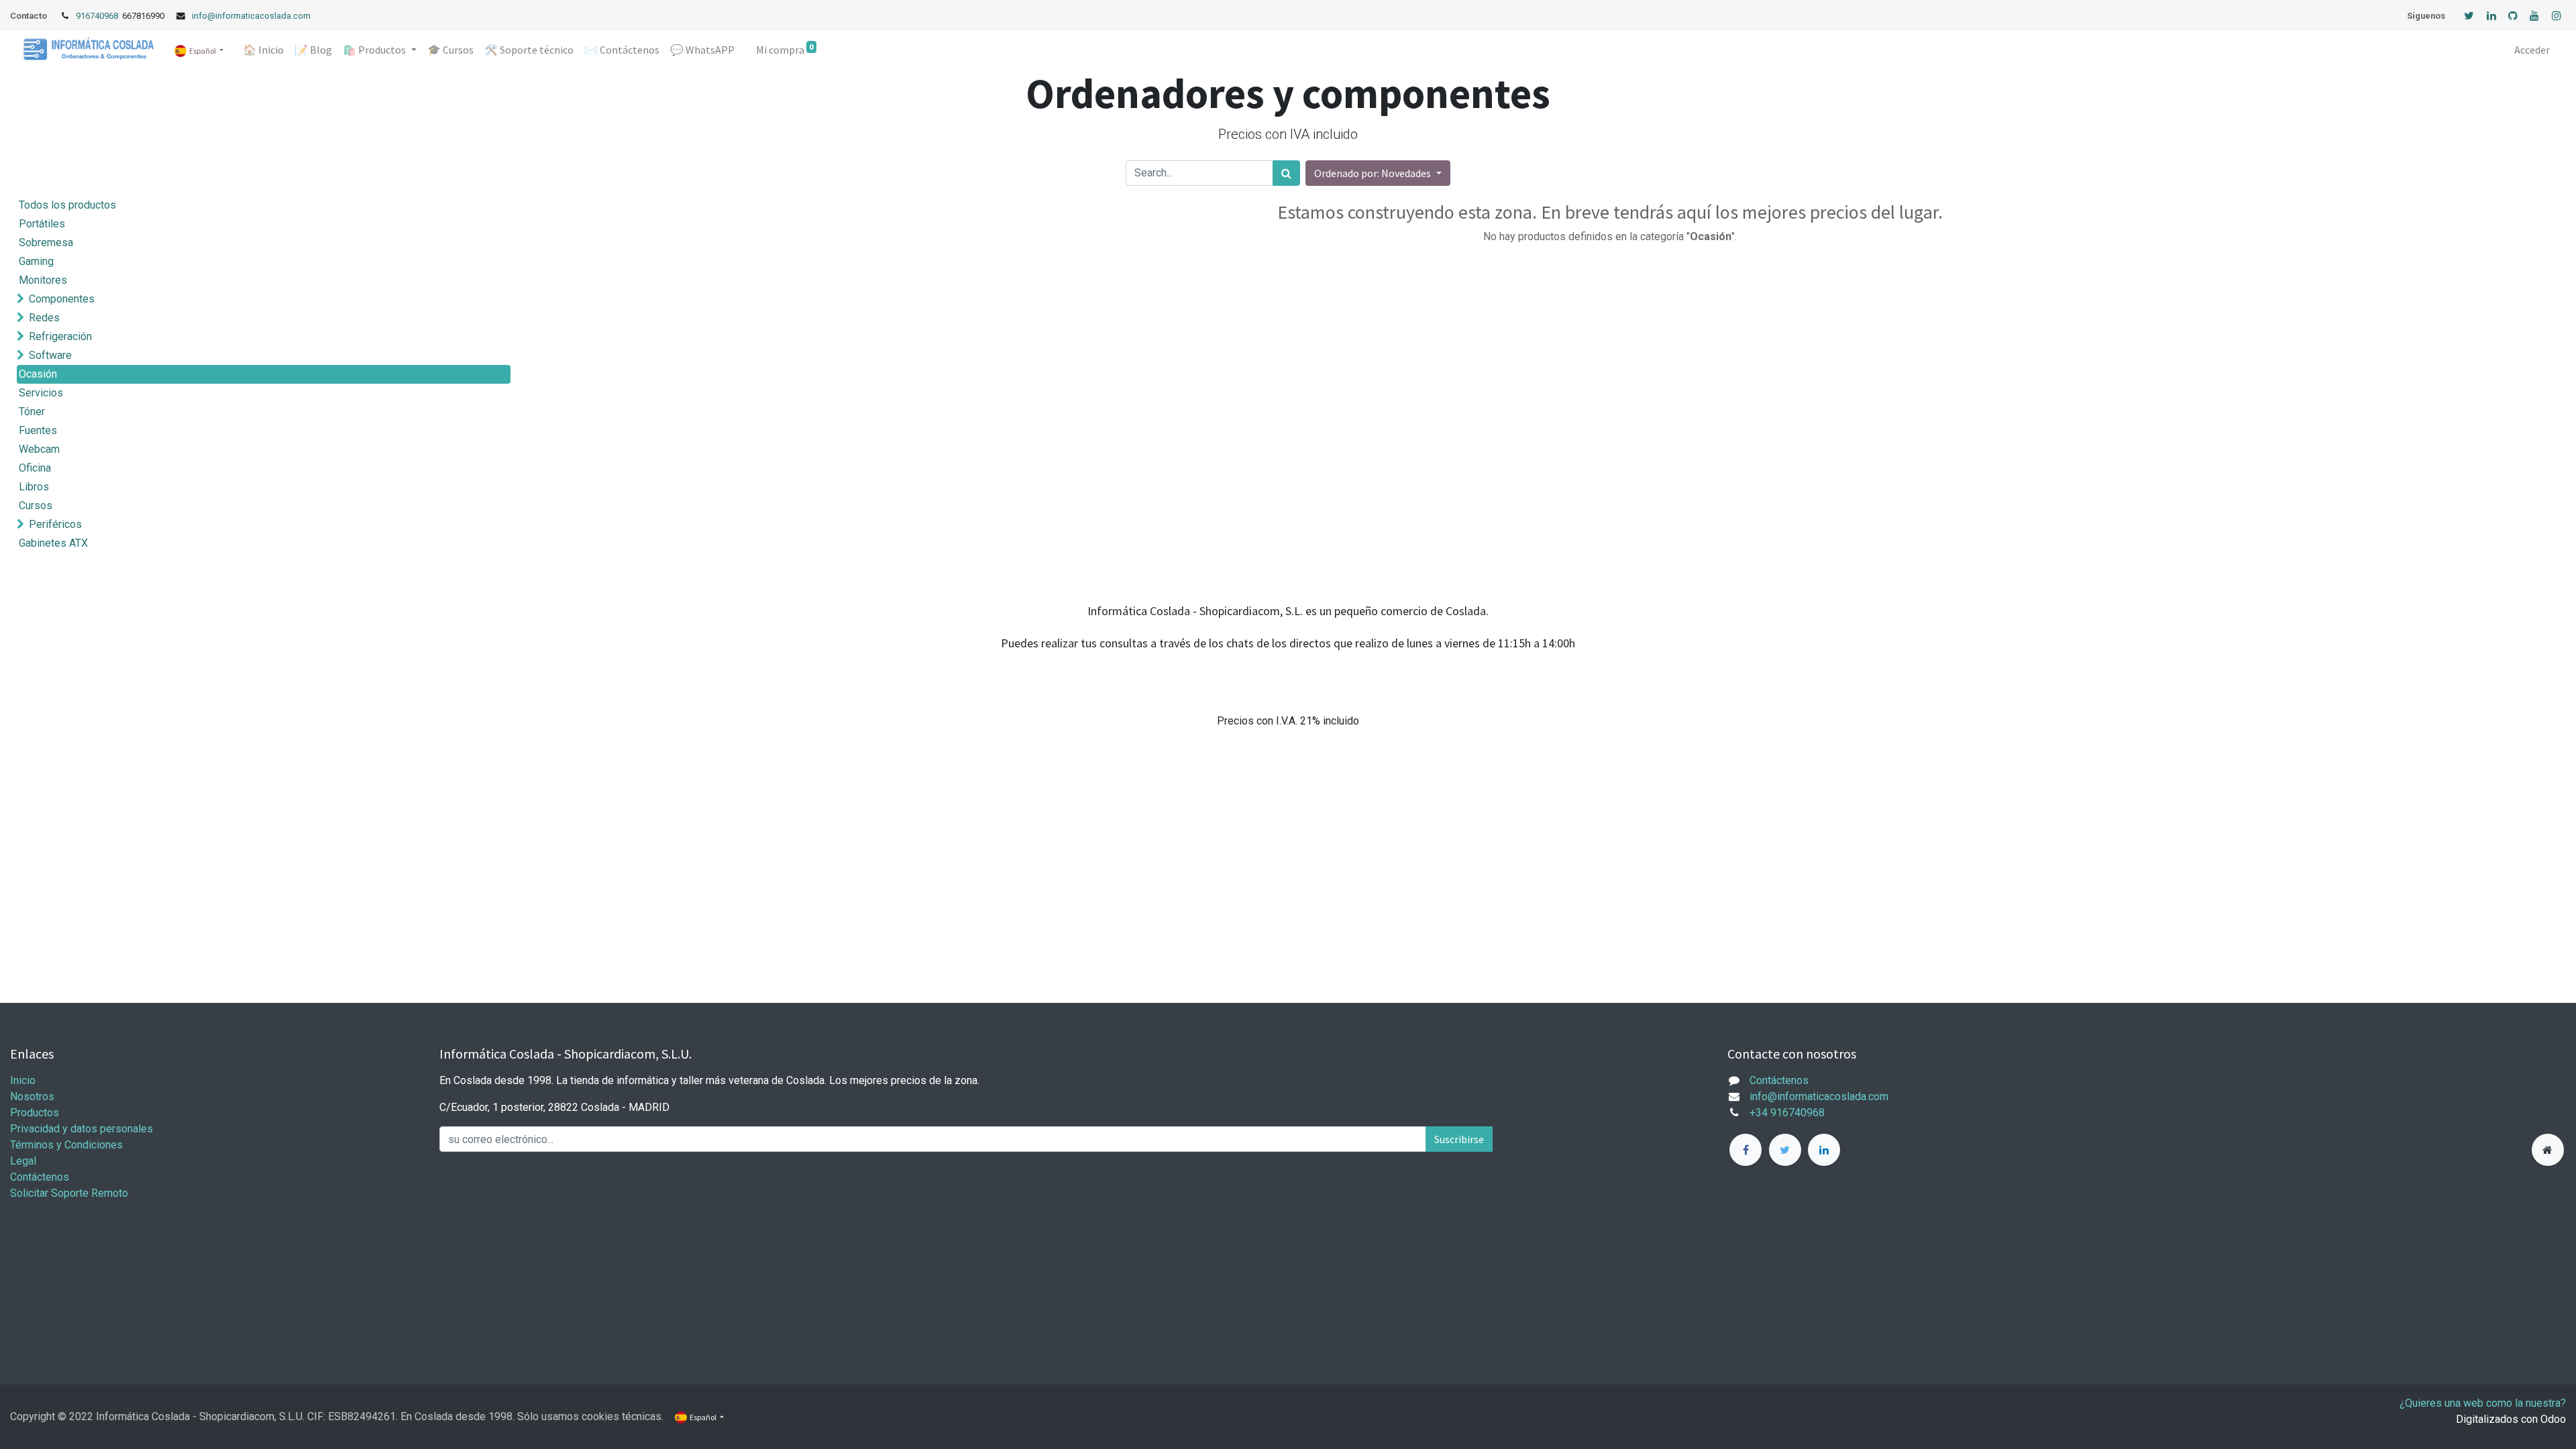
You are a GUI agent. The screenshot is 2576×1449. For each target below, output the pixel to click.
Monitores (43, 280)
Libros (34, 487)
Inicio (23, 1080)
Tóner (32, 412)
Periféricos (55, 524)
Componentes (62, 299)
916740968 (98, 16)
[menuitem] (263, 50)
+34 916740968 (1787, 1113)
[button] (1378, 173)
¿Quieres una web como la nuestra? (2483, 1403)
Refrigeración (60, 336)
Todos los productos (67, 205)
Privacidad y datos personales (82, 1129)
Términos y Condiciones (66, 1145)
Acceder (2532, 50)
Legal (23, 1161)
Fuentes (38, 430)
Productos (35, 1113)
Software (50, 355)
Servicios (41, 393)
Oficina (35, 468)
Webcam (39, 449)
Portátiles (42, 224)
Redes (44, 318)
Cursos (36, 505)
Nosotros (32, 1096)
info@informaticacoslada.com (251, 16)
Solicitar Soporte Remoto (69, 1193)
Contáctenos (40, 1177)
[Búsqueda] (1286, 173)
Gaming (36, 261)
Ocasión (38, 374)
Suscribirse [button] (1459, 1139)
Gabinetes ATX (53, 543)
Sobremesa (46, 243)
